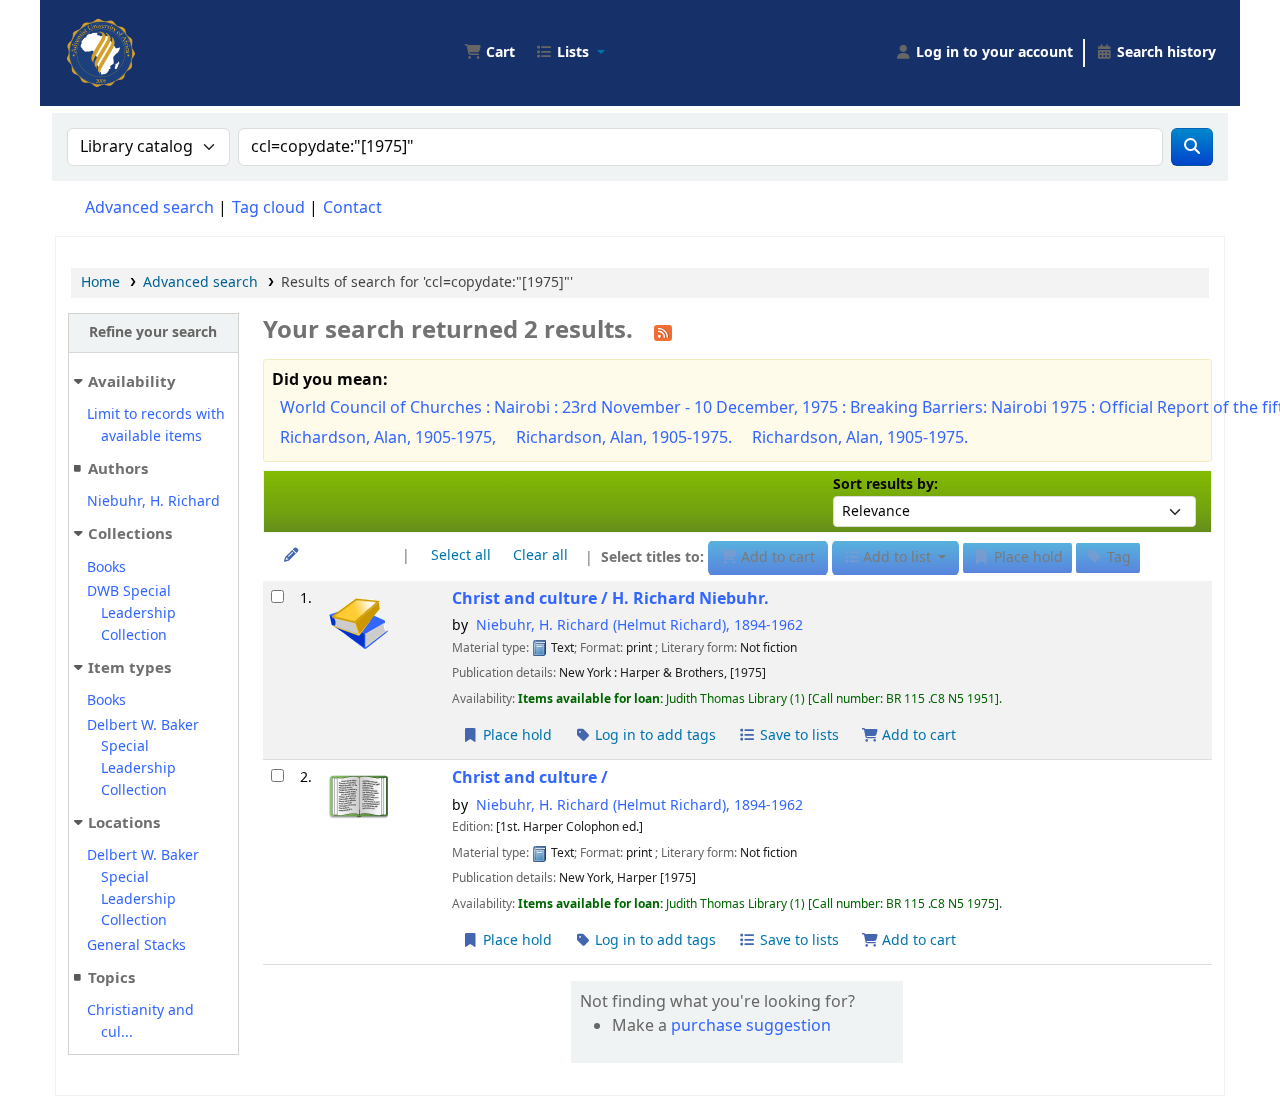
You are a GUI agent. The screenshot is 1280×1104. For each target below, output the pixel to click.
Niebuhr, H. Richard (153, 501)
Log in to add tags (653, 735)
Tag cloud (268, 208)
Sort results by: (885, 484)
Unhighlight (342, 555)
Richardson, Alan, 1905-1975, (388, 438)
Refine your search (153, 332)
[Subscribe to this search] (663, 332)
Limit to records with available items (156, 425)
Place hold (515, 735)
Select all (461, 555)
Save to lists (797, 735)
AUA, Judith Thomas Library (116, 38)
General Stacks (136, 945)
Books (106, 567)
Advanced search (149, 208)
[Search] (1192, 147)
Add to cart (917, 735)
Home (100, 282)
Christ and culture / (610, 598)
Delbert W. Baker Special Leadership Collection (143, 758)
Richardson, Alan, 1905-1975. (624, 438)
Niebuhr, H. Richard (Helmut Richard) (639, 625)
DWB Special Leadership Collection (131, 613)
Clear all (540, 555)
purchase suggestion (751, 1026)
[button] (489, 53)
